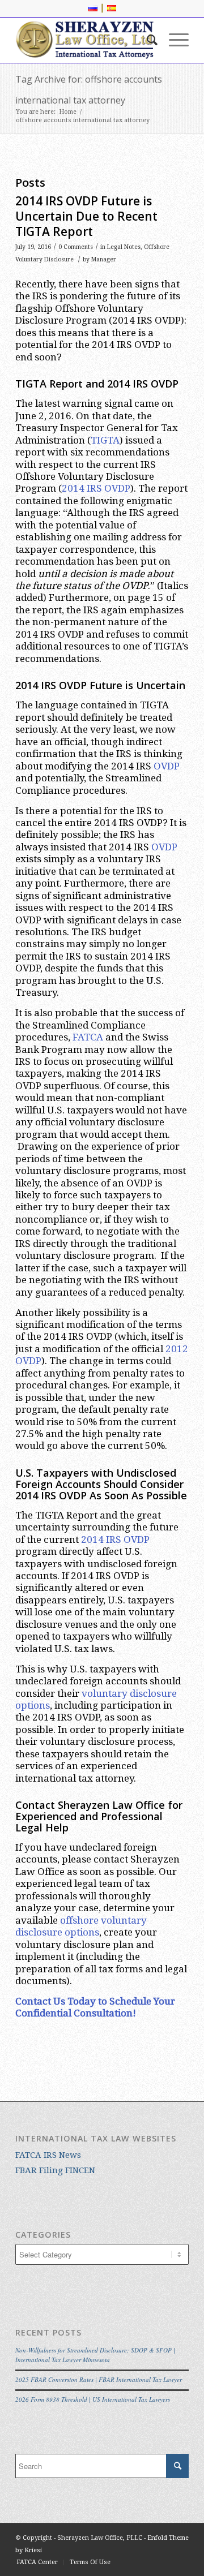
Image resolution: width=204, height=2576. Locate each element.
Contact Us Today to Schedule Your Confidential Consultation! (95, 2007)
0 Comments (76, 247)
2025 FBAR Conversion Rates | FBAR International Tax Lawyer (99, 2379)
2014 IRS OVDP (96, 488)
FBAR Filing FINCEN (55, 2170)
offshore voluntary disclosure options (81, 1926)
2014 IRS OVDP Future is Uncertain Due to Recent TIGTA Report (86, 216)
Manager (104, 259)
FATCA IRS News (48, 2155)
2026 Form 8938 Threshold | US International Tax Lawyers (93, 2399)
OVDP (167, 766)
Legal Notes (124, 247)
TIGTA (105, 440)
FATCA (88, 1037)
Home (68, 112)
